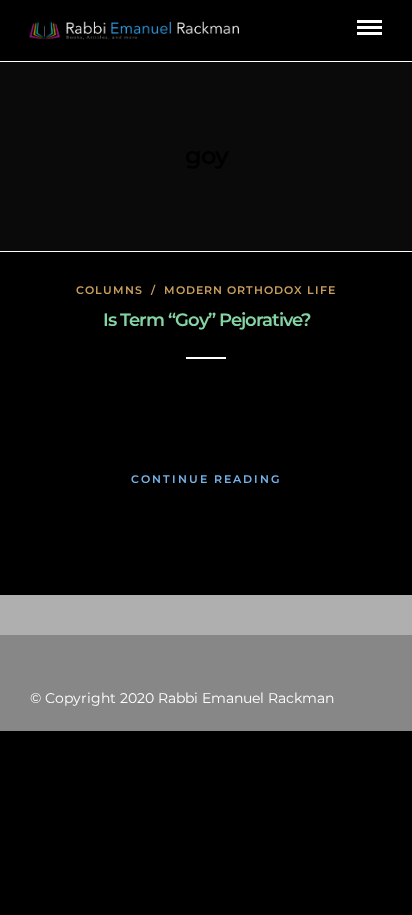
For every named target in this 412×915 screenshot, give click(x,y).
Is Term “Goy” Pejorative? (206, 320)
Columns (109, 290)
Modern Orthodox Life (250, 290)
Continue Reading (206, 479)
